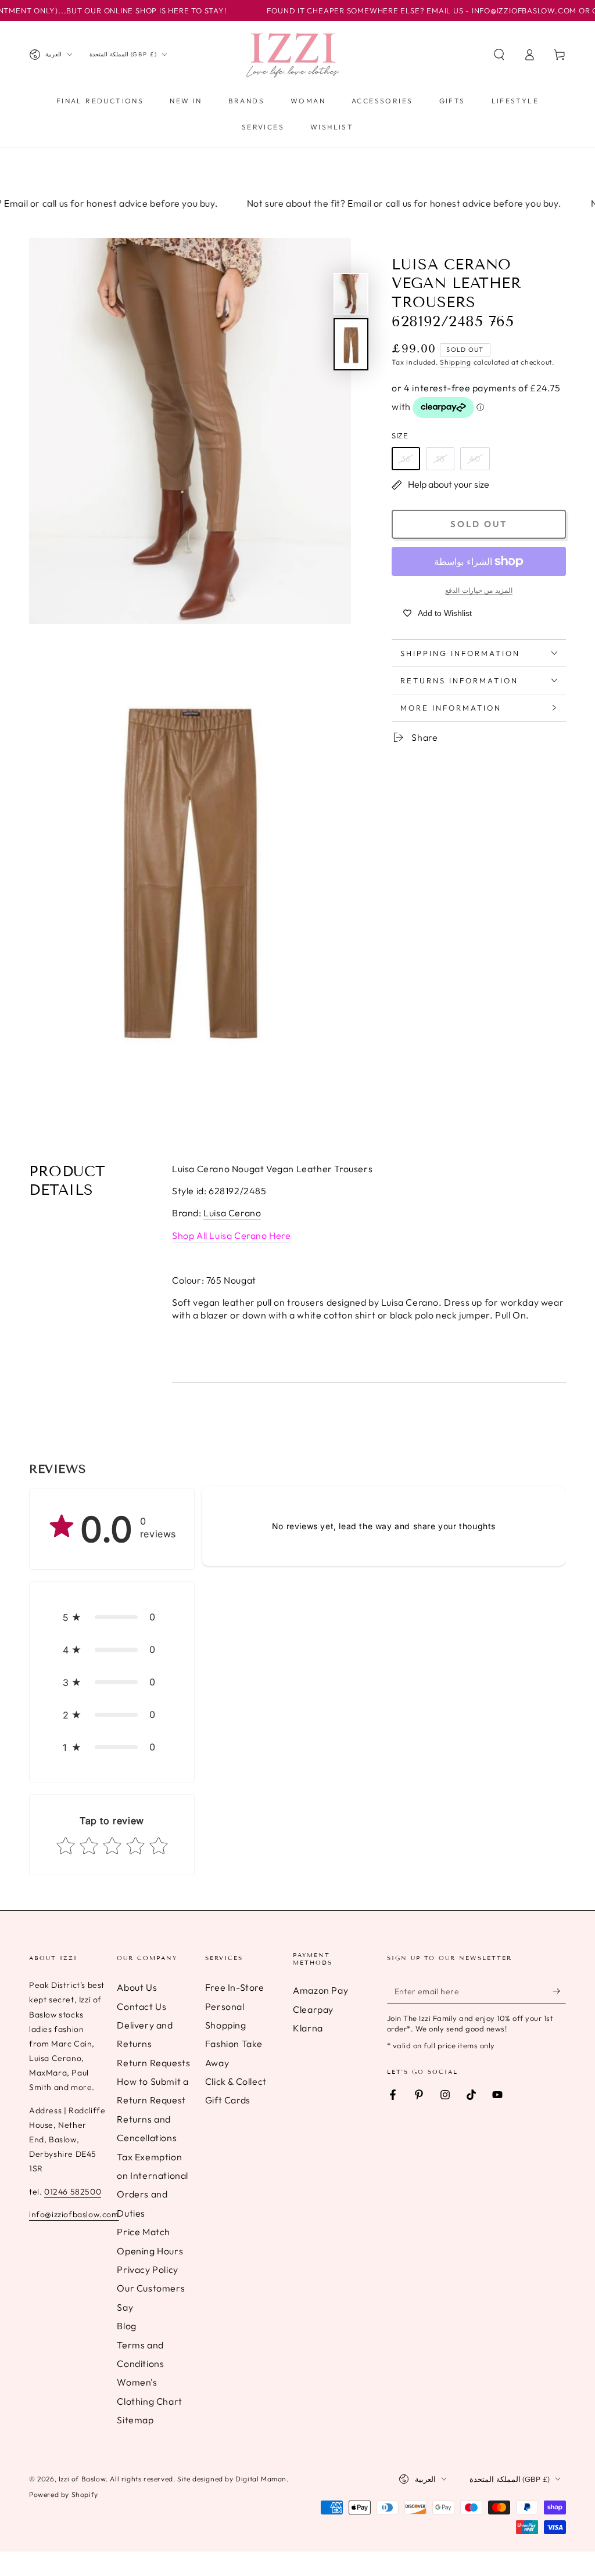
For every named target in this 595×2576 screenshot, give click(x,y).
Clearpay (313, 2009)
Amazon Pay (320, 1990)
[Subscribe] (559, 1991)
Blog (126, 2326)
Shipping (456, 362)
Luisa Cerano (232, 1213)
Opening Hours (150, 2251)
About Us (137, 1987)
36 (406, 459)
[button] (499, 55)
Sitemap (135, 2420)
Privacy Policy (147, 2269)
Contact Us (141, 2006)
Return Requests (153, 2063)
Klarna (308, 2028)
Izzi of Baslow (82, 2479)
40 (475, 459)
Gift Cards (228, 2100)
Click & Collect (236, 2081)
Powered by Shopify (64, 2494)
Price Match (144, 2232)
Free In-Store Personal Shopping (235, 2006)
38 (440, 459)
